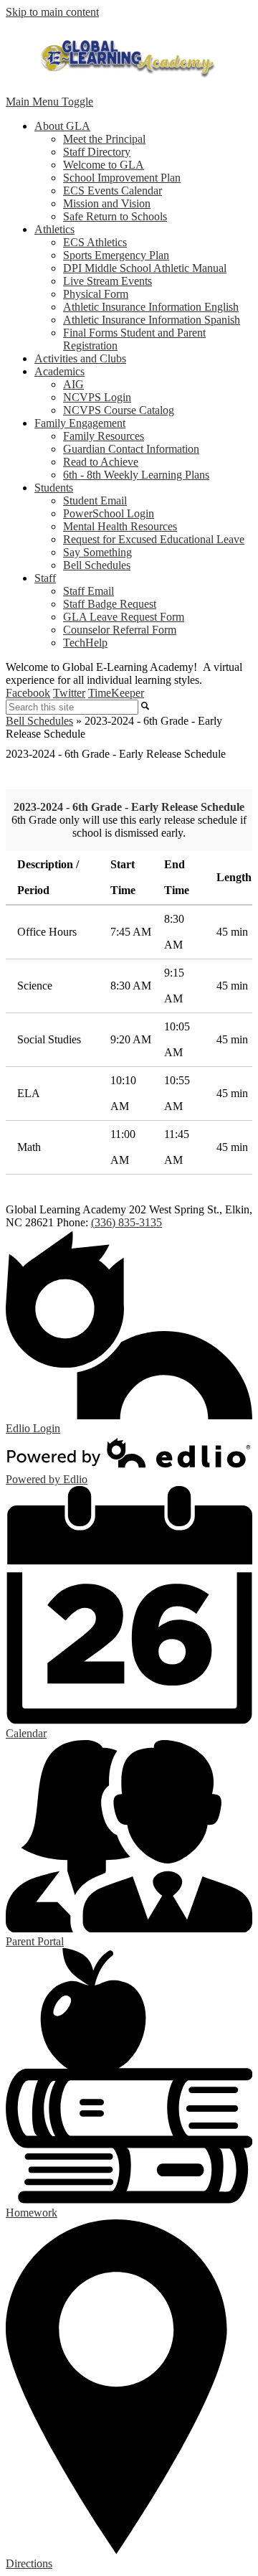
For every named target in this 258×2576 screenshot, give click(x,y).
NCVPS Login (97, 397)
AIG (73, 384)
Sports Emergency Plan (116, 255)
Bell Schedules (97, 565)
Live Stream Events (107, 281)
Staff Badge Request (110, 604)
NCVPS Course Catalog (119, 410)
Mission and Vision (107, 203)
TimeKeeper (116, 693)
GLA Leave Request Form (124, 617)
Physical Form (96, 294)
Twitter (69, 693)
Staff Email (89, 591)
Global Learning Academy (129, 57)
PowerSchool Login (109, 513)
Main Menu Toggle (49, 102)
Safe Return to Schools (115, 216)
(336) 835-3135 (126, 1222)
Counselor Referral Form (120, 630)
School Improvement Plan (122, 178)
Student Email (95, 500)
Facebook (28, 693)
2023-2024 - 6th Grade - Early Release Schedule (129, 807)
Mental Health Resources (120, 526)
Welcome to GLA (104, 165)
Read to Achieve (101, 462)
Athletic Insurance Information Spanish (152, 320)
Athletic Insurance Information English (151, 307)
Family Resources (104, 436)
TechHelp (85, 643)
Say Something (97, 552)
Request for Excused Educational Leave (154, 539)
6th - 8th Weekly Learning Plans (136, 475)
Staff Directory (97, 152)
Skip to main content (52, 12)
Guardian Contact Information (131, 449)
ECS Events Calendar (113, 191)
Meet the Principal (104, 139)
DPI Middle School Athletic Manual (145, 268)
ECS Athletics (95, 242)
